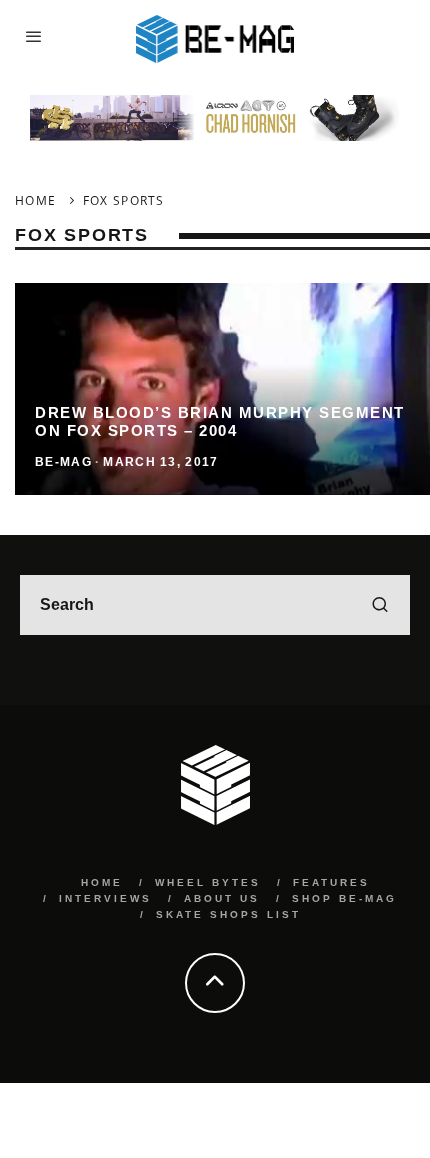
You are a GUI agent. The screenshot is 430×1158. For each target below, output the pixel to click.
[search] (380, 605)
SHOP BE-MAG (344, 898)
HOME (102, 882)
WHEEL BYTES (208, 882)
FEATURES (331, 882)
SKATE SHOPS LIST (228, 914)
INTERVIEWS (105, 898)
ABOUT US (222, 898)
